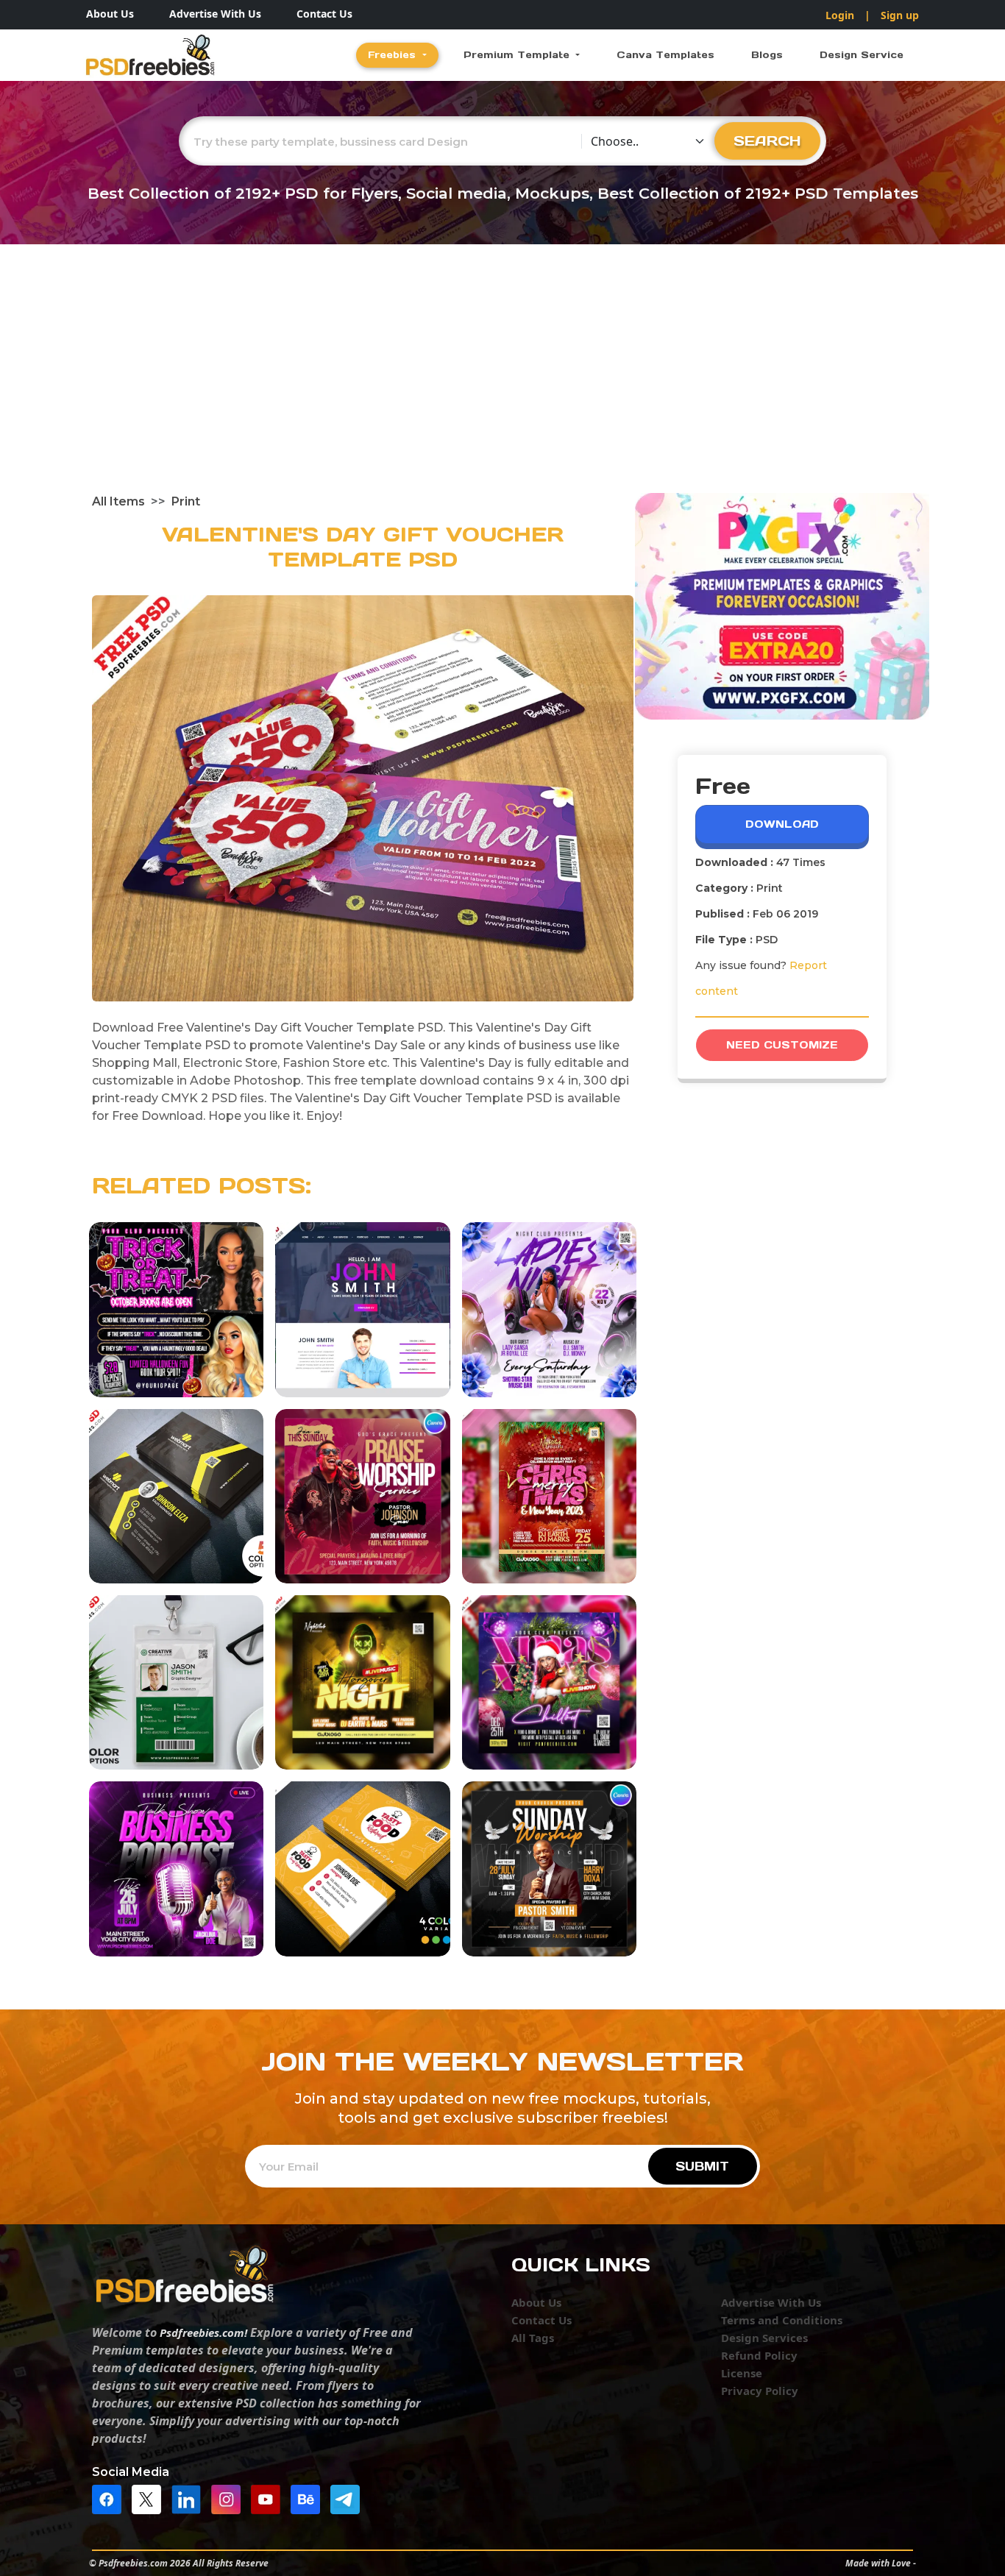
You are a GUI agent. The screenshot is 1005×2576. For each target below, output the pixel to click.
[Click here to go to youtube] (269, 2498)
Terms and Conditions (782, 2320)
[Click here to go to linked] (190, 2498)
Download (782, 824)
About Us (110, 14)
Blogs (767, 55)
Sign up (900, 15)
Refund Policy (759, 2355)
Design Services (764, 2338)
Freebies (394, 55)
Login (840, 15)
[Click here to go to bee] (309, 2498)
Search (767, 141)
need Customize (782, 1045)
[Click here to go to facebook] (110, 2498)
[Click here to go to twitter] (150, 2498)
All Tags (533, 2338)
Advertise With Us (215, 14)
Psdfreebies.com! (203, 2332)
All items (118, 501)
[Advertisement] (502, 383)
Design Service (862, 55)
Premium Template (518, 55)
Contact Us (324, 14)
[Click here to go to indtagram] (230, 2498)
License (742, 2373)
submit (702, 2166)
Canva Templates (665, 55)
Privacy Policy (760, 2391)
